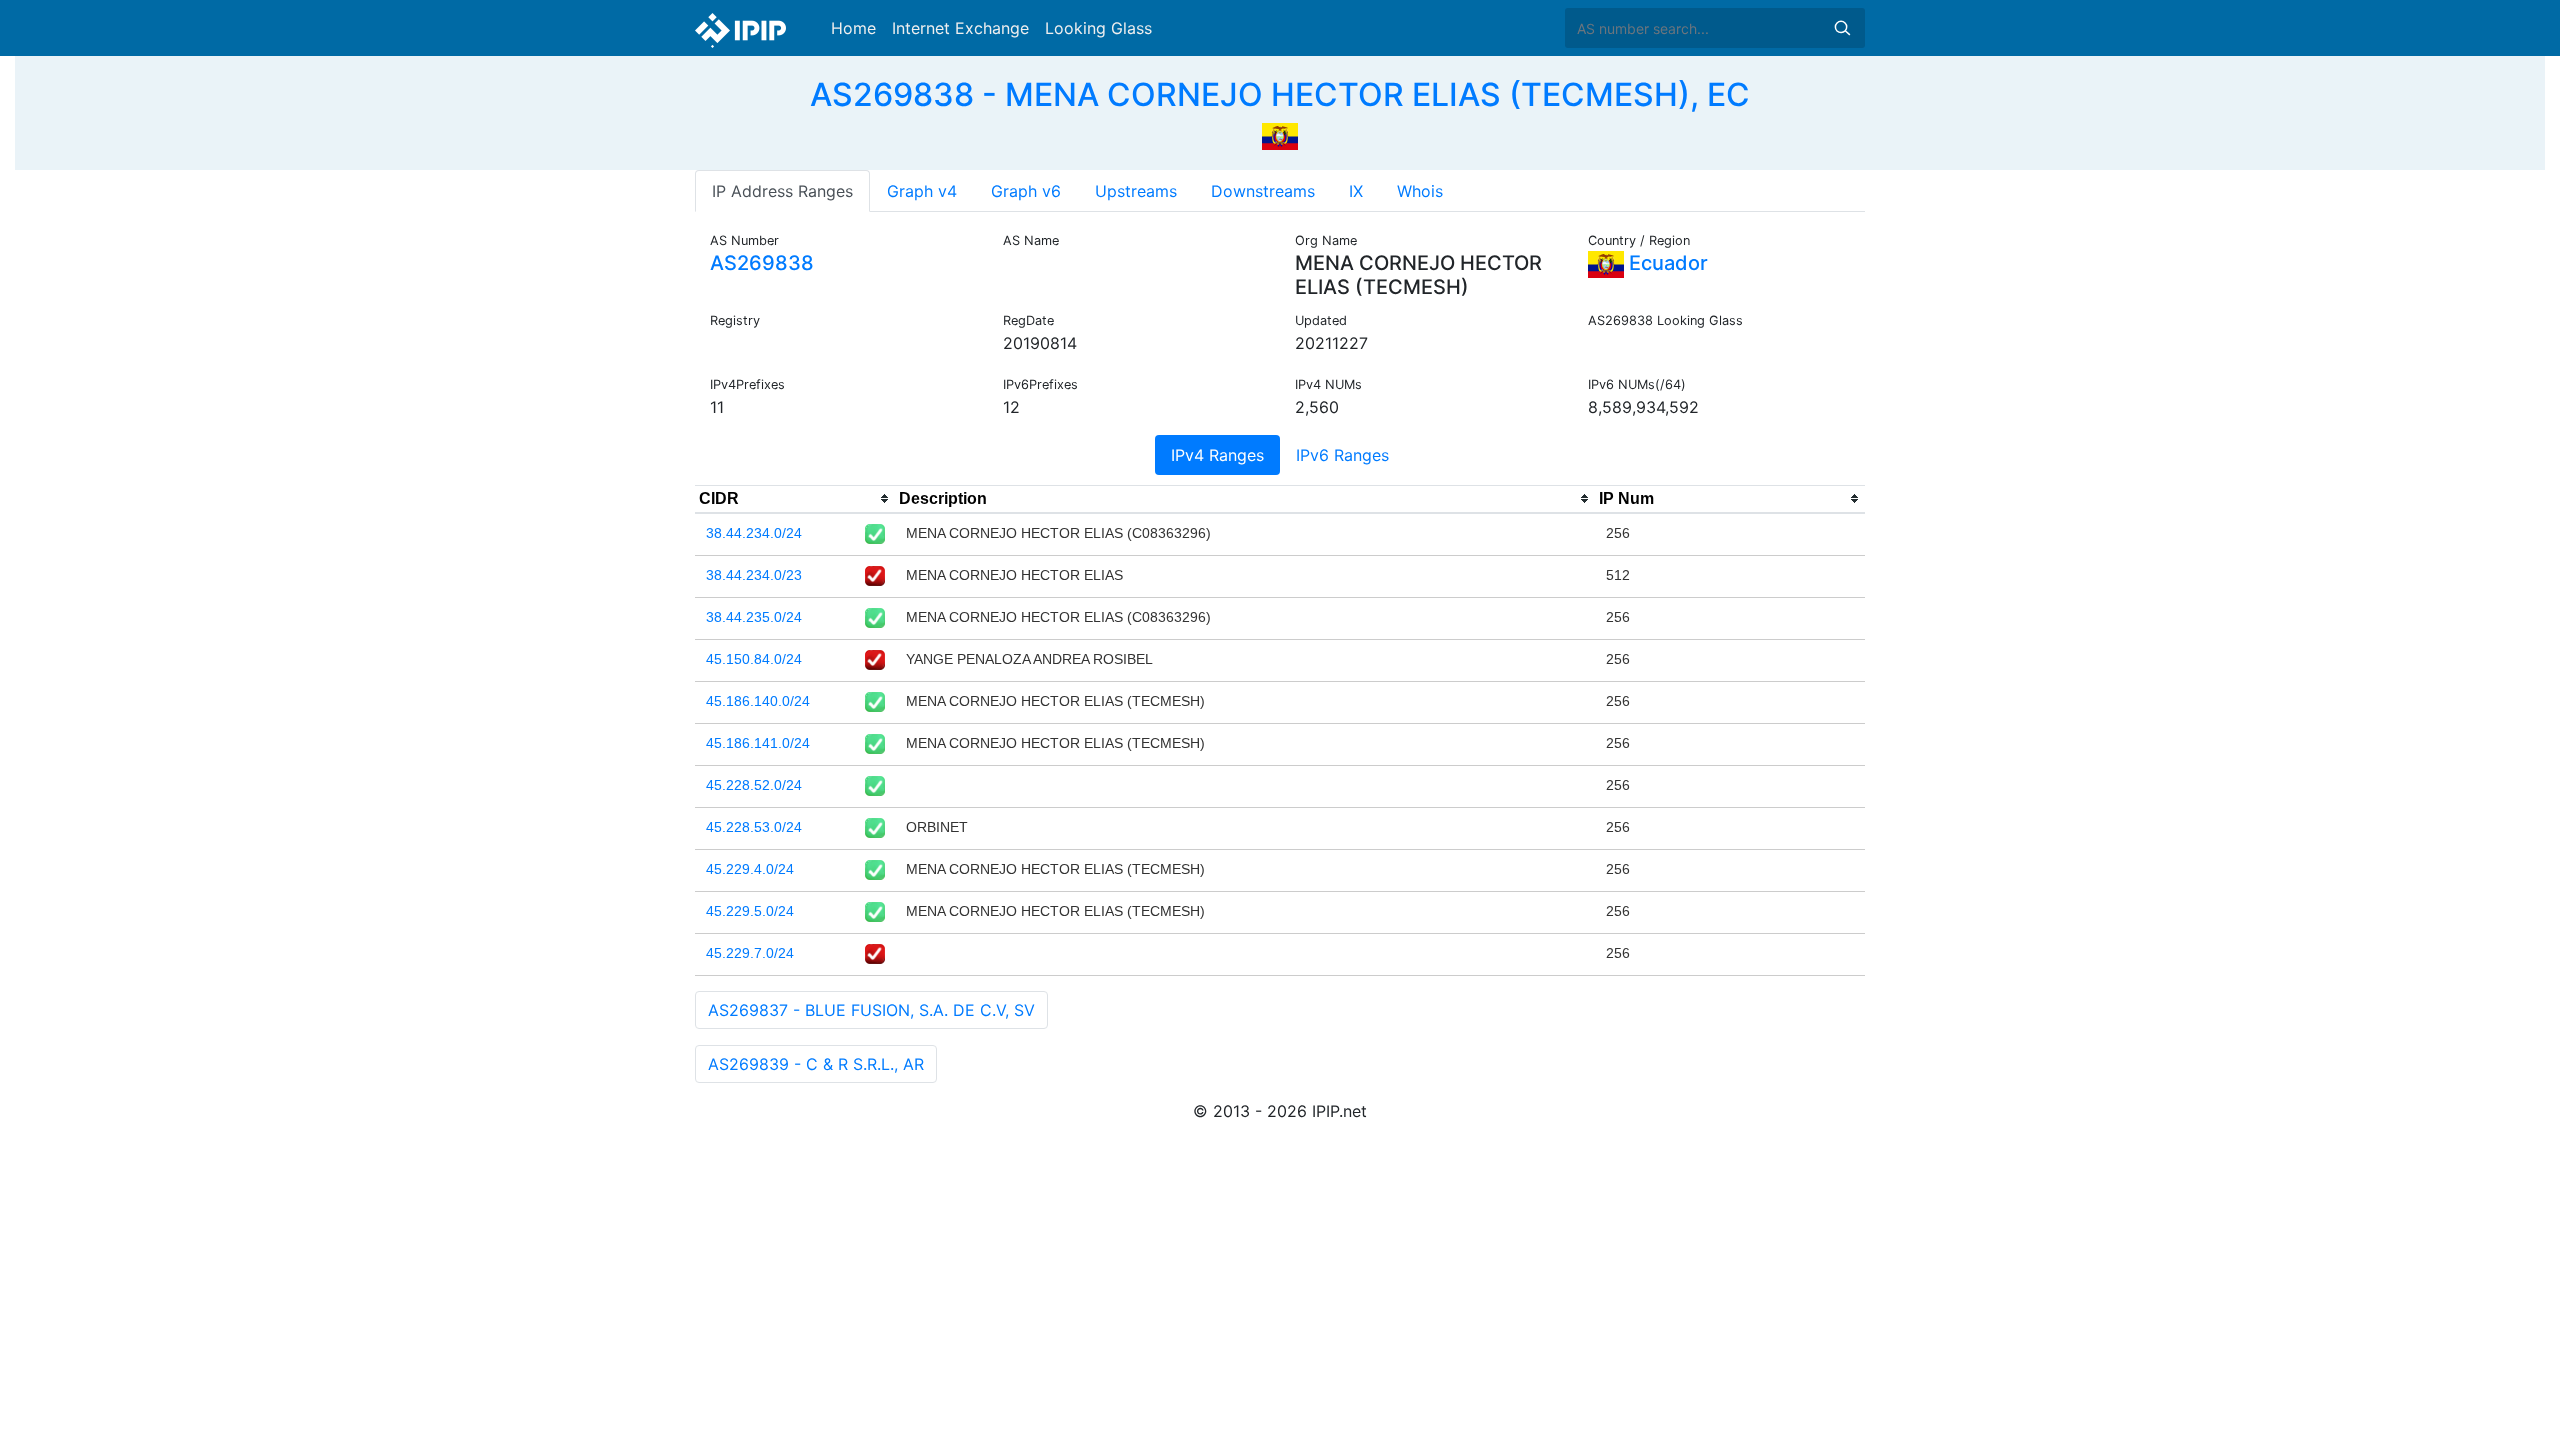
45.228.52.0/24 (754, 785)
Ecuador (1666, 263)
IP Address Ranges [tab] (782, 191)
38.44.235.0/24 (754, 617)
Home (853, 28)
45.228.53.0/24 (754, 827)
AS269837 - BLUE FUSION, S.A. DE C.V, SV (871, 1010)
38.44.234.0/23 (754, 575)
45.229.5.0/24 (750, 911)
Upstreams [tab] (1136, 191)
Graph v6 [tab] (1026, 191)
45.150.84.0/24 (754, 659)
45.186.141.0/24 (758, 743)
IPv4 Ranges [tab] (1217, 455)
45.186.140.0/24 (758, 701)
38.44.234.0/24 (754, 533)
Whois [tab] (1420, 191)
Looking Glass (1098, 28)
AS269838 (762, 263)
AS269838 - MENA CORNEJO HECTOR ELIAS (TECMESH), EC (1280, 94)
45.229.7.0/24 (750, 953)
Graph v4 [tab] (922, 191)
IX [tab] (1356, 191)
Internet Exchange (960, 28)
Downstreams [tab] (1263, 191)
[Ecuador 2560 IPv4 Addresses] (1280, 134)
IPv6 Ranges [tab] (1342, 455)
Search (1842, 28)
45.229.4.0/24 (750, 869)
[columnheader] (795, 499)
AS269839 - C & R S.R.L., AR (816, 1064)
